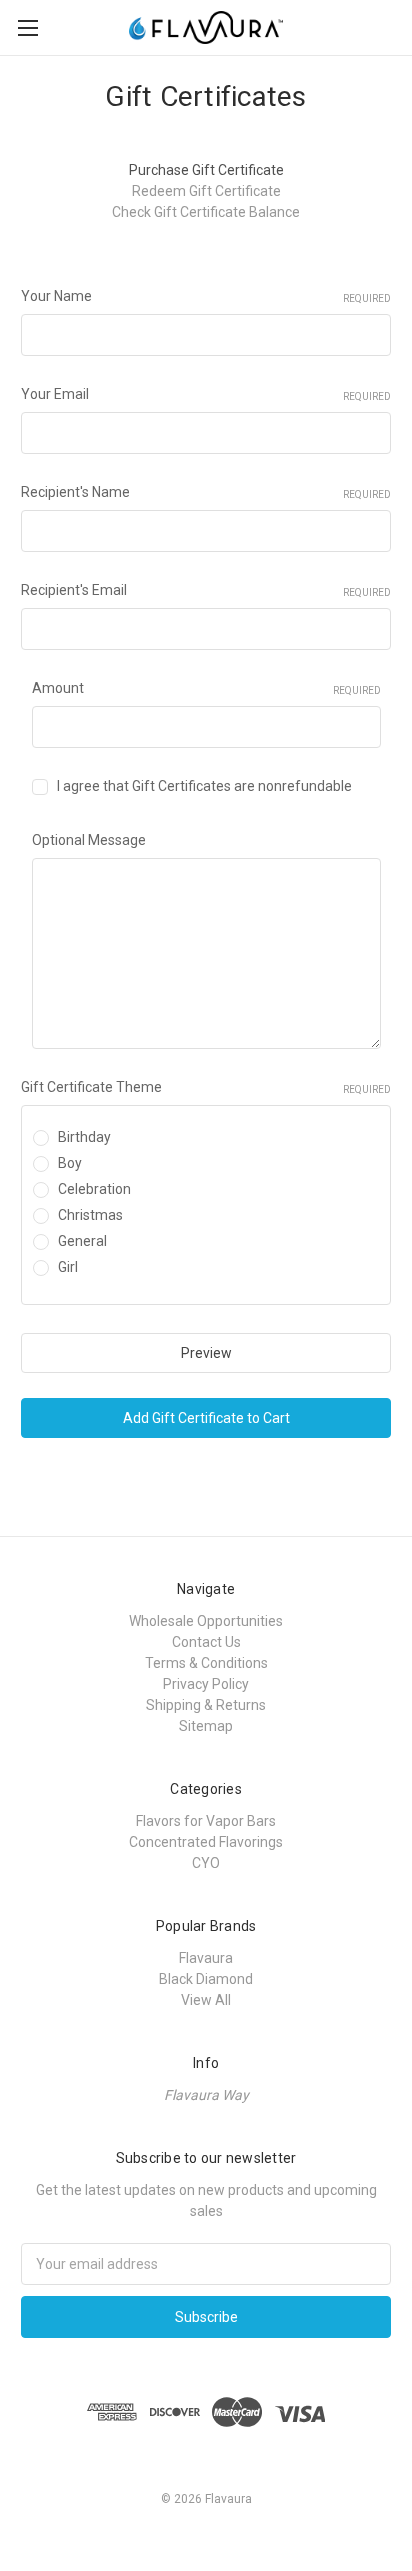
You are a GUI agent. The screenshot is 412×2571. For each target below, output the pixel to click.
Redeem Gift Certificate (206, 191)
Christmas (90, 1215)
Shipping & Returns (206, 1705)
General (82, 1241)
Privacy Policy (206, 1684)
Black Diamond (206, 1979)
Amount (206, 688)
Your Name (206, 296)
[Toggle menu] (27, 27)
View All (206, 2000)
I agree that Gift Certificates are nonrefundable (204, 786)
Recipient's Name (206, 492)
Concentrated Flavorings (206, 1842)
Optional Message (89, 840)
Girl (68, 1267)
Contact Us (206, 1642)
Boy (70, 1163)
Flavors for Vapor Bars (206, 1821)
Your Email (206, 394)
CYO (206, 1863)
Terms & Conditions (206, 1663)
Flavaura (206, 1958)
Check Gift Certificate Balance (206, 212)
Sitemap (206, 1726)
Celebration (94, 1189)
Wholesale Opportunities (206, 1621)
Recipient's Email (206, 590)
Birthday (84, 1137)
